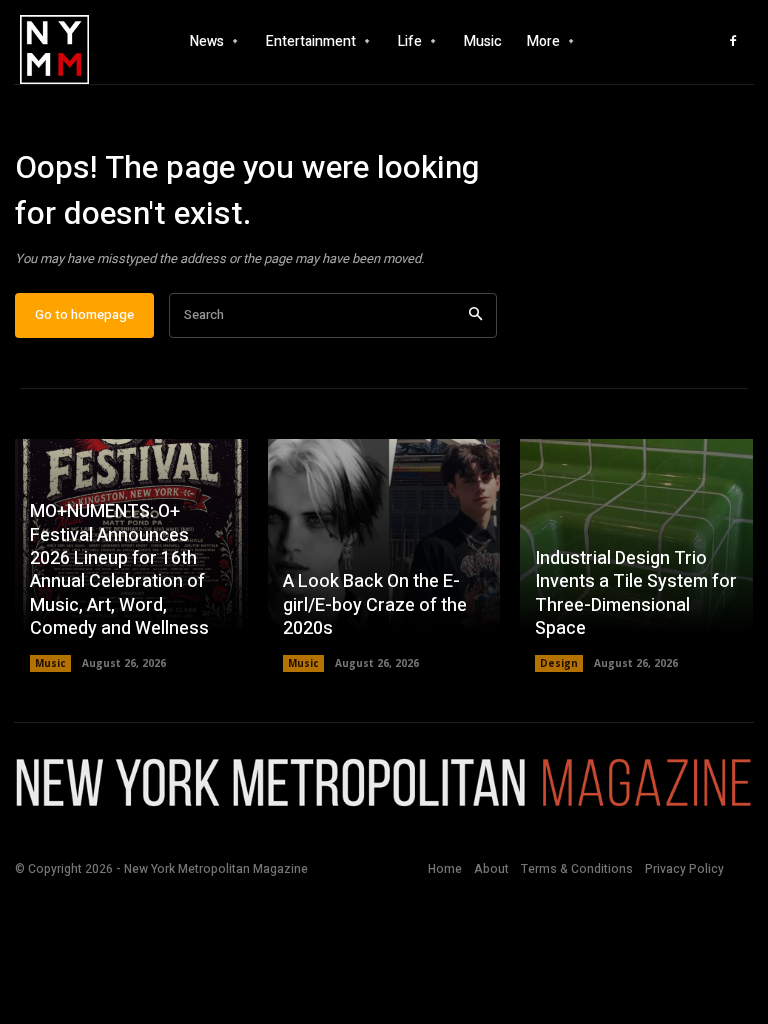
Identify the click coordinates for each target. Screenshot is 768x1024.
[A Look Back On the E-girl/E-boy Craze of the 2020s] (384, 555)
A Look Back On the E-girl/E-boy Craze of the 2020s (375, 605)
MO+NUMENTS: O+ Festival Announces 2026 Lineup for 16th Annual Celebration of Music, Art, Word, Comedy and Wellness (119, 570)
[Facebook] (733, 42)
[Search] (475, 315)
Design (559, 663)
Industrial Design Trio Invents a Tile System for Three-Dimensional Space (636, 593)
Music (50, 663)
